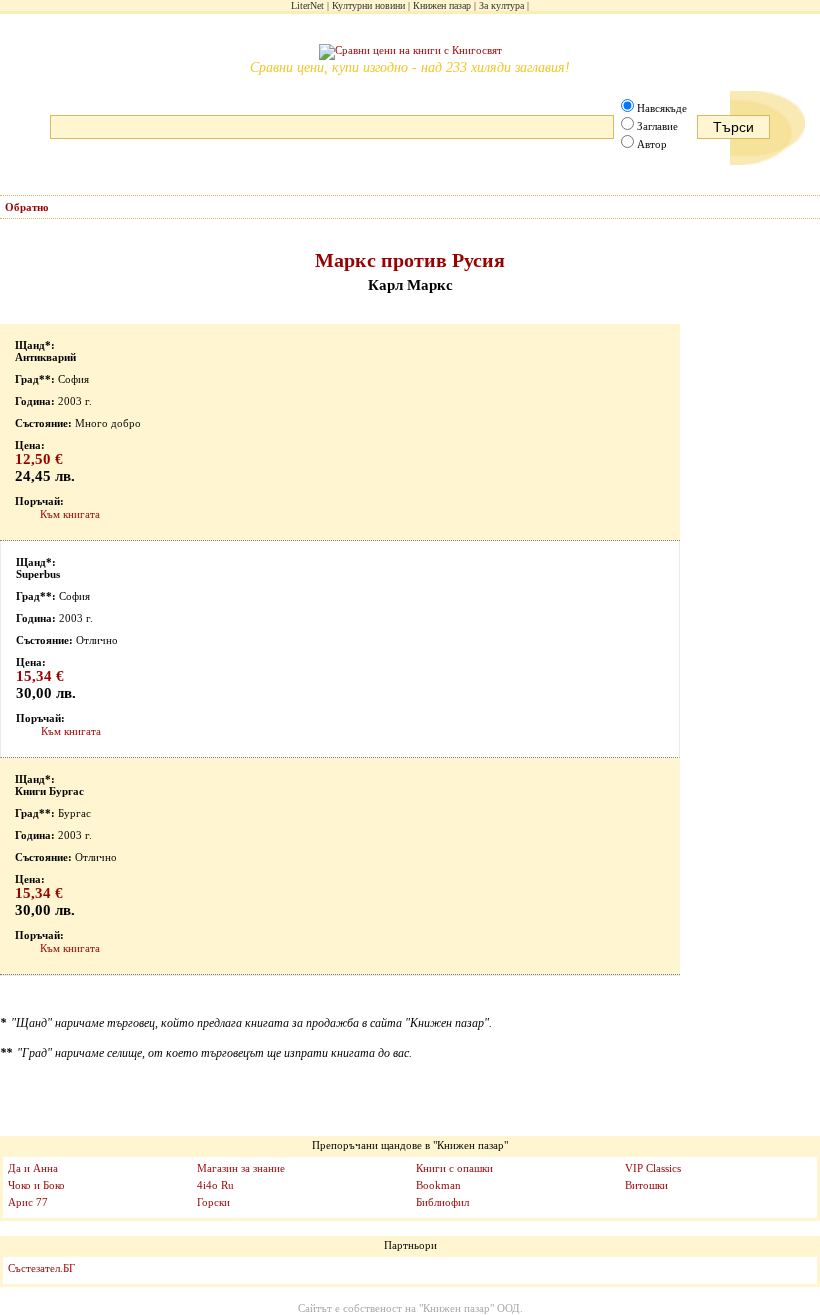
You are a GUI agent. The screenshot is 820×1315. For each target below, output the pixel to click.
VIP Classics (653, 1168)
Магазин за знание (241, 1168)
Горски (213, 1202)
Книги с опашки (454, 1168)
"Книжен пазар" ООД (469, 1308)
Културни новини (368, 5)
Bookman (438, 1185)
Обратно (27, 207)
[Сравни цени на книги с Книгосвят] (410, 52)
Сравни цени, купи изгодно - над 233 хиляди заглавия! (410, 67)
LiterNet (307, 5)
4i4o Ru (215, 1185)
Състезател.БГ (41, 1268)
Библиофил (442, 1202)
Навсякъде (662, 108)
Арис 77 (28, 1202)
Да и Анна (33, 1168)
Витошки (646, 1185)
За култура (501, 5)
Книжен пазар (442, 5)
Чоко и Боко (36, 1185)
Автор (652, 144)
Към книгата (70, 514)
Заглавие (657, 126)
